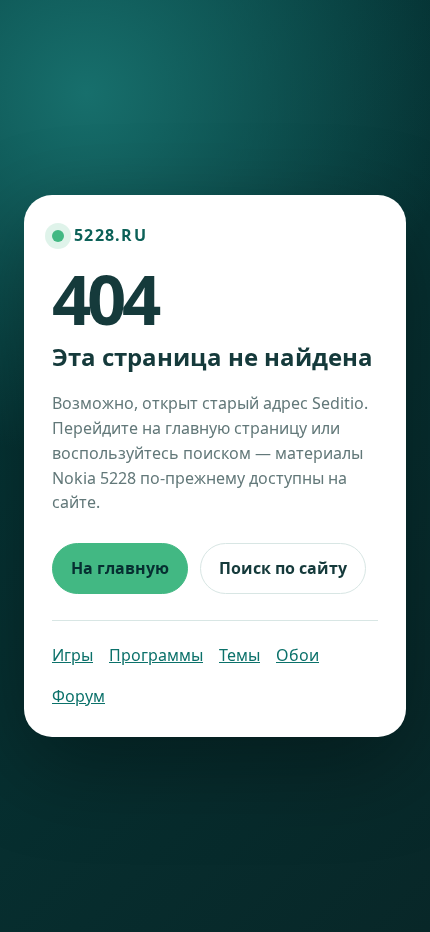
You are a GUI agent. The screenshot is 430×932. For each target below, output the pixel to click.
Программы (156, 655)
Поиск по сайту (283, 568)
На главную (120, 568)
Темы (239, 655)
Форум (78, 696)
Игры (72, 655)
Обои (297, 655)
